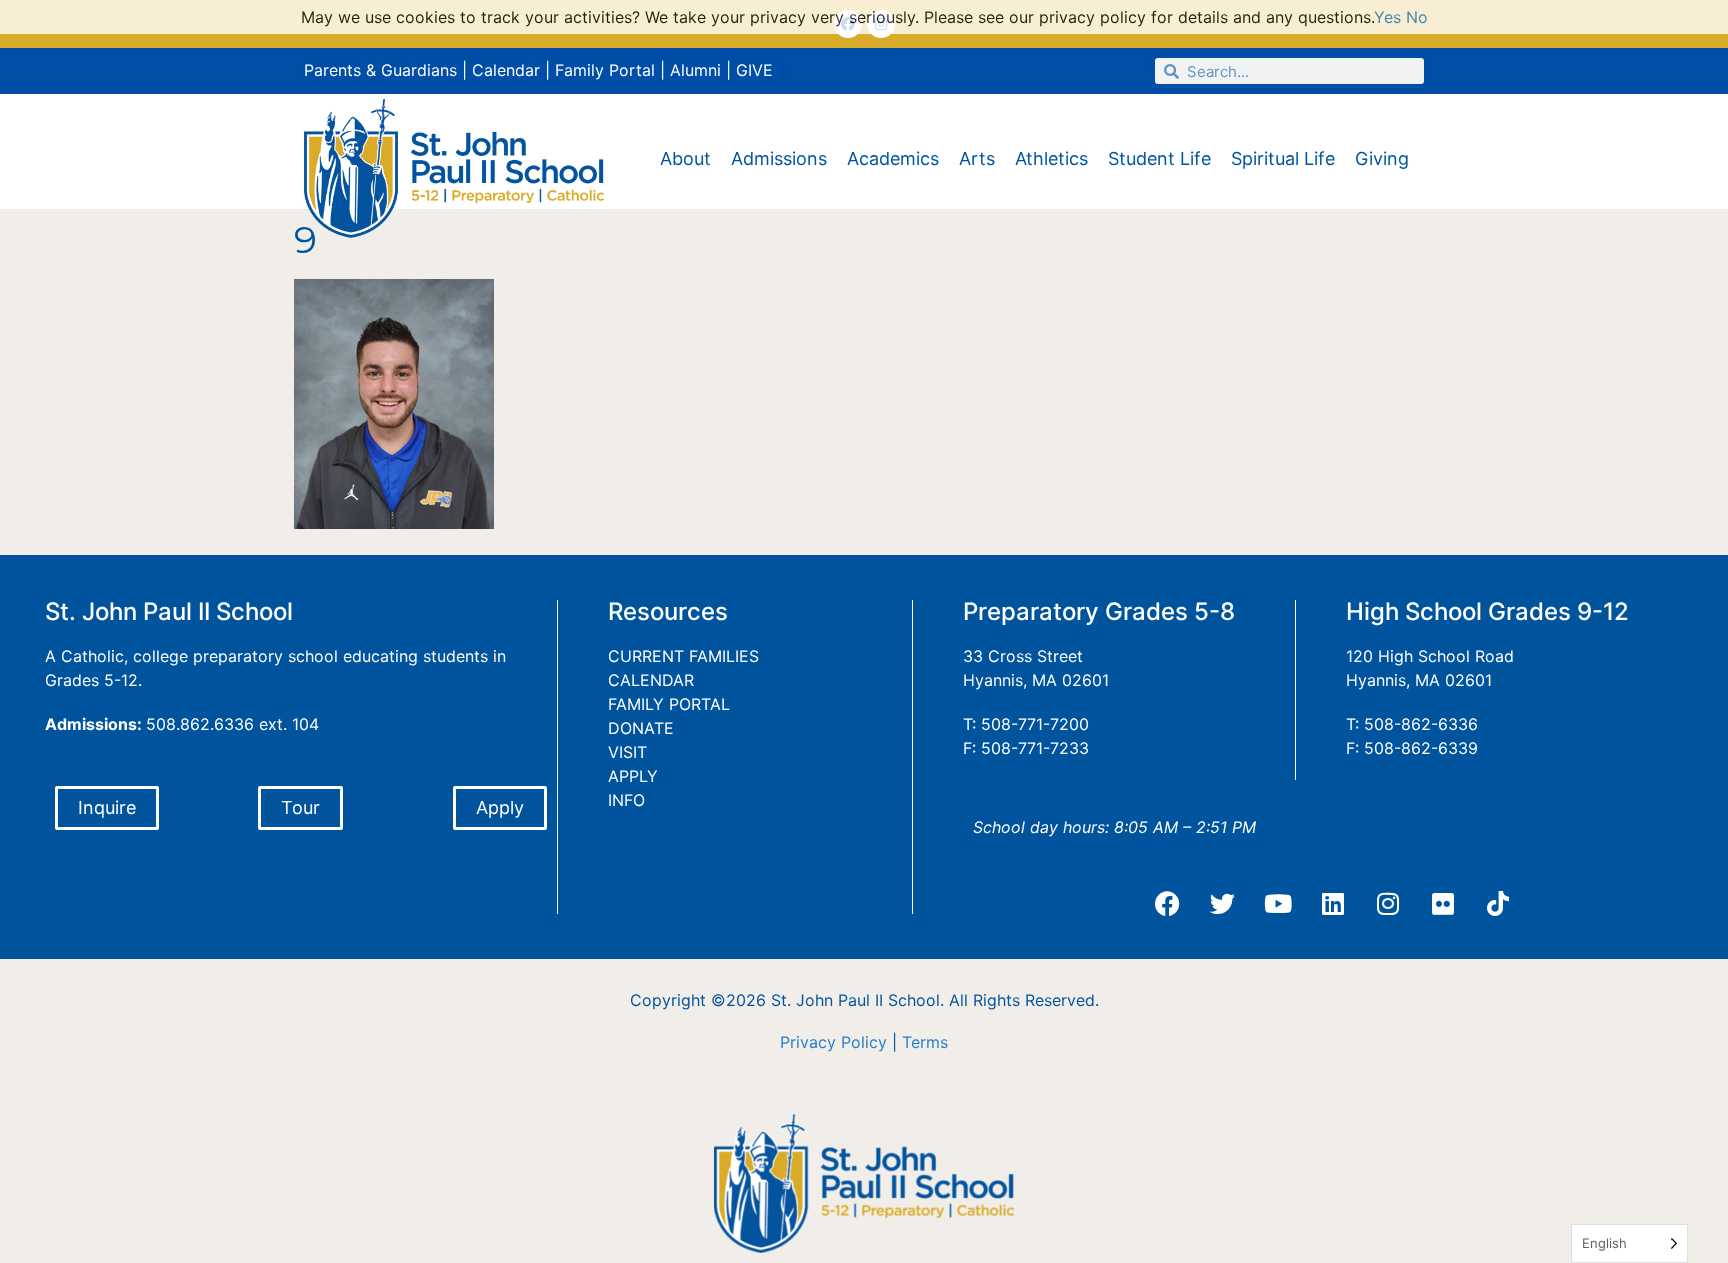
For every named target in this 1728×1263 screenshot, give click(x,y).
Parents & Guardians (380, 70)
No (1417, 17)
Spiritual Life (1283, 158)
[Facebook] (1168, 904)
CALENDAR (651, 680)
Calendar (506, 70)
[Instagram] (1388, 904)
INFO (626, 800)
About (685, 158)
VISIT (627, 752)
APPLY (633, 776)
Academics (893, 158)
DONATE (641, 728)
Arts (977, 158)
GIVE (754, 70)
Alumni (695, 70)
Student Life (1159, 158)
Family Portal (605, 70)
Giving (1382, 158)
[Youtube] (1278, 904)
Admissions (779, 158)
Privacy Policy (833, 1042)
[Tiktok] (1498, 904)
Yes (1387, 17)
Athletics (1051, 158)
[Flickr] (1443, 904)
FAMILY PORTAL (669, 704)
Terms (925, 1042)
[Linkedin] (1333, 904)
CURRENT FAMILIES (683, 656)
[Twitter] (1223, 904)
